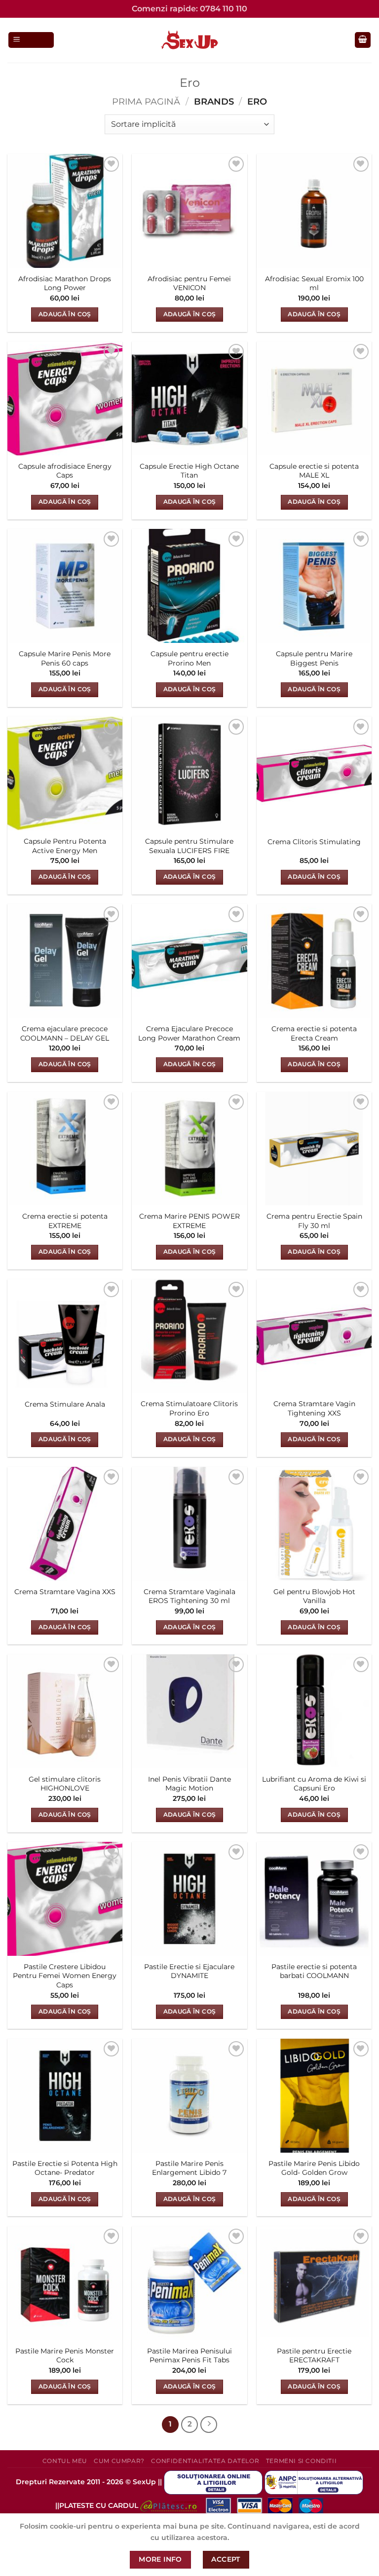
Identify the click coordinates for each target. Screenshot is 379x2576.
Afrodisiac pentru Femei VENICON (189, 283)
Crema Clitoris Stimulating (314, 842)
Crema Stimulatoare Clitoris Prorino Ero (189, 1408)
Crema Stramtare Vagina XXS (65, 1592)
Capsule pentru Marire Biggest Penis (314, 658)
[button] (31, 40)
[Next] (209, 2425)
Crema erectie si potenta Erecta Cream (314, 1033)
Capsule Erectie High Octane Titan (189, 471)
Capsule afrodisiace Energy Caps (65, 471)
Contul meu (65, 2461)
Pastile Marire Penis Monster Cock (65, 2356)
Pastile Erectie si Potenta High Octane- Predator (65, 2168)
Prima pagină (146, 101)
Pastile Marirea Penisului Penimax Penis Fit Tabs (189, 2356)
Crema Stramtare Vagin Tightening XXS (314, 1408)
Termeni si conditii (302, 2461)
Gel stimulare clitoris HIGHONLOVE (65, 1784)
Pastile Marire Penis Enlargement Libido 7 (189, 2168)
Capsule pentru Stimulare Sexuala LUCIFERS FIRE (189, 846)
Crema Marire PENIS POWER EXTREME (189, 1221)
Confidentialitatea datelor (205, 2461)
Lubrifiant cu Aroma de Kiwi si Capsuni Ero (314, 1784)
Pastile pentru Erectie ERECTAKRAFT (314, 2356)
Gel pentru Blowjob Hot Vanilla (314, 1596)
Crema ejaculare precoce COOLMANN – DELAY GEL (65, 1033)
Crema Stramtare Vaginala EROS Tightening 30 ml (189, 1596)
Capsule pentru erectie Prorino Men (189, 658)
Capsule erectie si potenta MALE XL (314, 471)
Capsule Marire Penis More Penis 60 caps (65, 658)
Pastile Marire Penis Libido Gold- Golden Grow (314, 2168)
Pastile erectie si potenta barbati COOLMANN (314, 1971)
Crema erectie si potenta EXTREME (65, 1221)
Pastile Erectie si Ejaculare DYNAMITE (189, 1971)
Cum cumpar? (119, 2461)
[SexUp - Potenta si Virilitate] (189, 40)
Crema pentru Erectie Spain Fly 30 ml (314, 1221)
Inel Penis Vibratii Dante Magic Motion (189, 1784)
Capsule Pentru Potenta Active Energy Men (65, 846)
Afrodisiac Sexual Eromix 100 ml (314, 283)
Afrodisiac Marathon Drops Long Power (65, 283)
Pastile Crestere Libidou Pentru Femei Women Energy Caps (65, 1976)
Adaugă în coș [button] (65, 314)
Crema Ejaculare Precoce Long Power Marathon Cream (189, 1033)
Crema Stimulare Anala (65, 1404)
